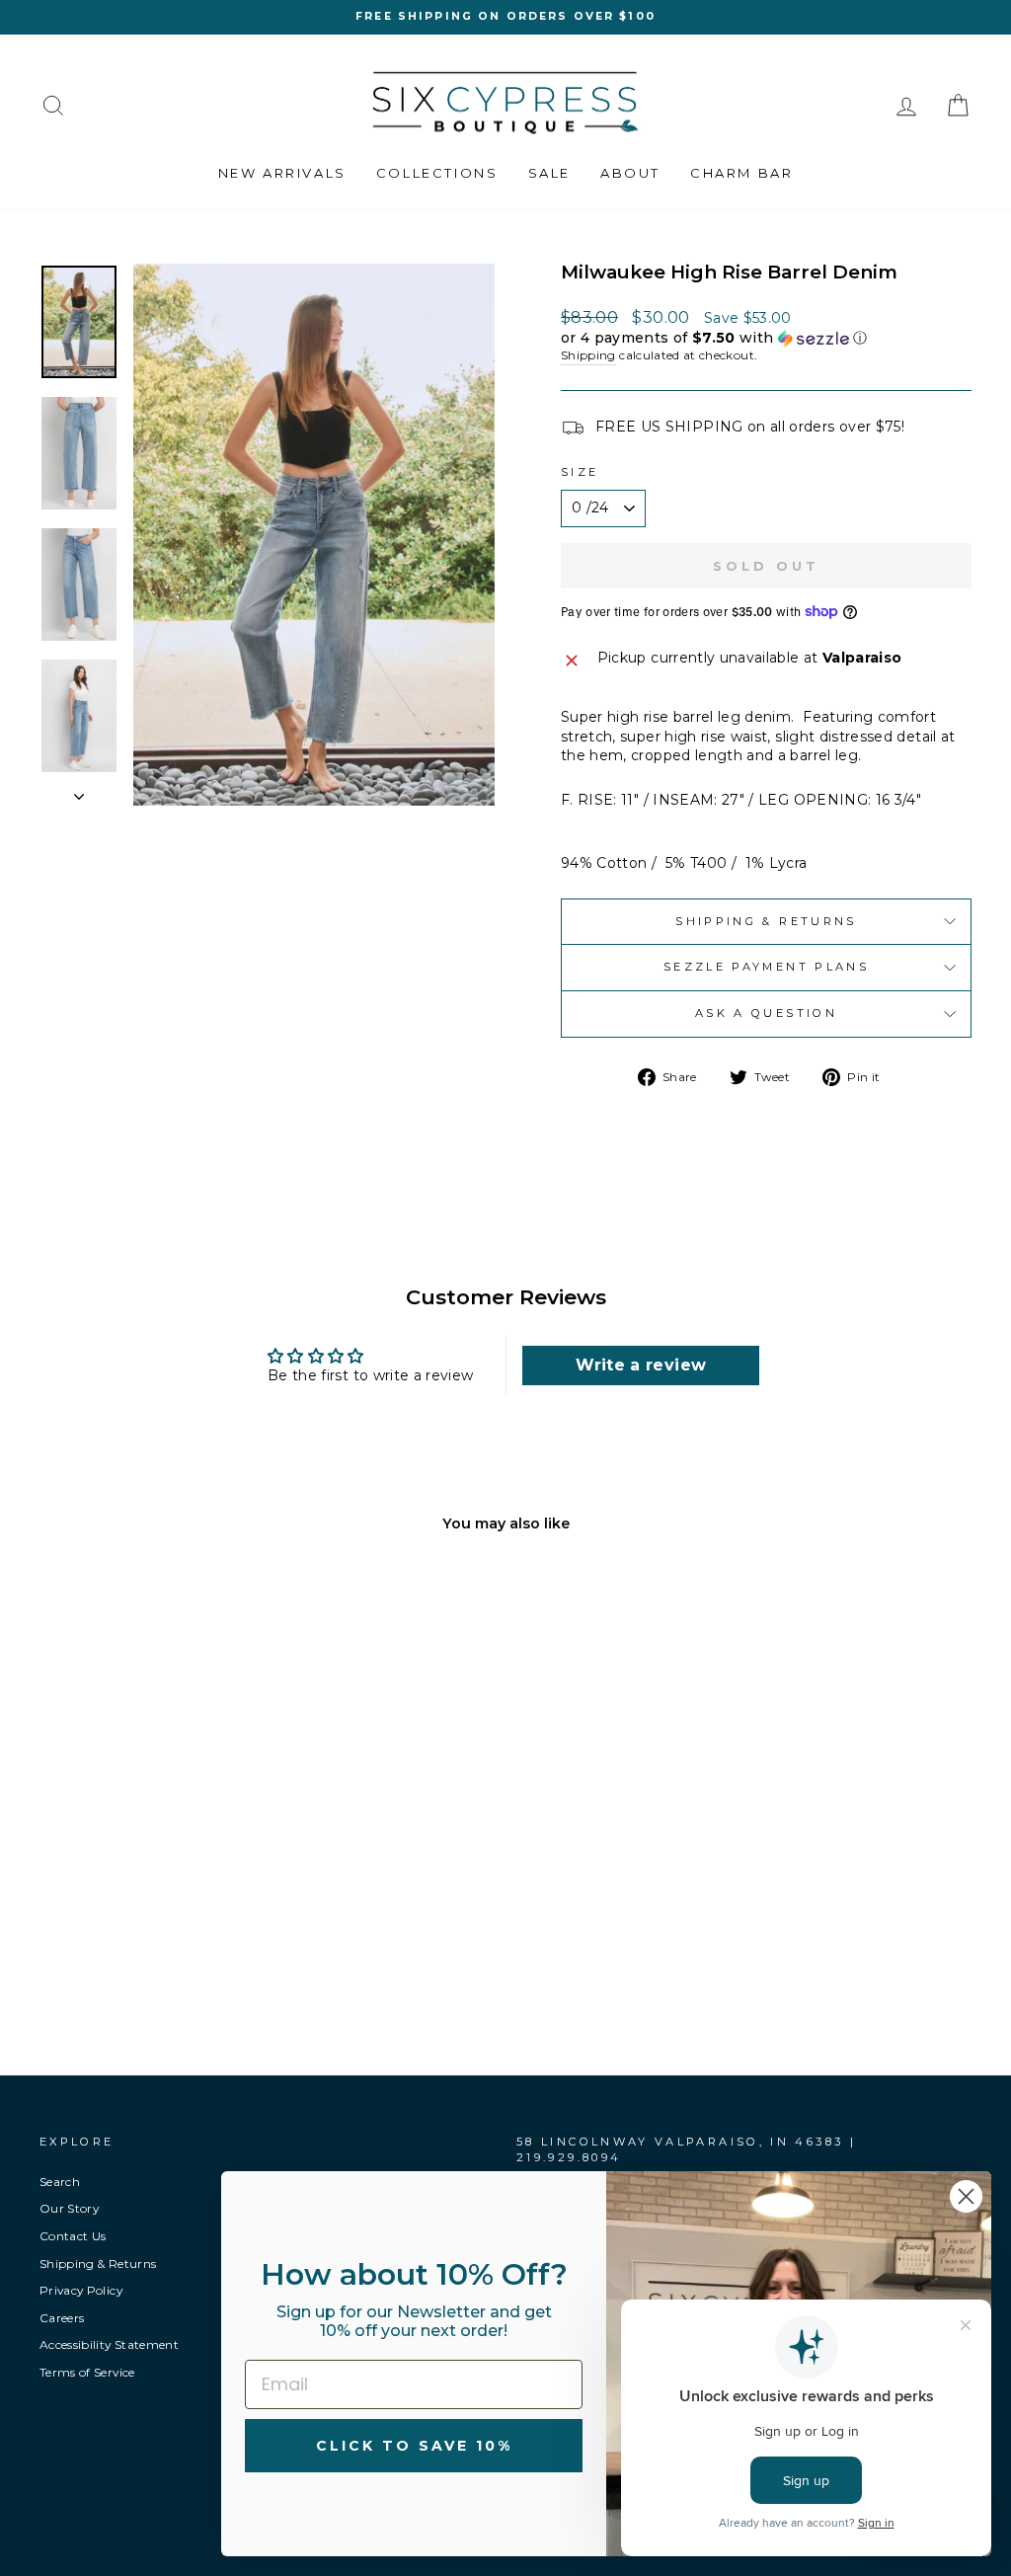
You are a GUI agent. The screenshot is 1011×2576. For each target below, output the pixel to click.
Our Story (69, 2208)
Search (60, 2182)
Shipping (588, 355)
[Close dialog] (966, 2196)
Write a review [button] (641, 1365)
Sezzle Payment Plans (766, 967)
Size (580, 472)
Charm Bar (741, 173)
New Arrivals (282, 173)
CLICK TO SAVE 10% (414, 2446)
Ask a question (766, 1013)
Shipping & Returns (766, 921)
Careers (62, 2318)
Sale (549, 173)
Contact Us (73, 2236)
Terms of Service (87, 2372)
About (630, 173)
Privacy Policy (81, 2290)
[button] (766, 338)
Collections (437, 173)
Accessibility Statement (109, 2344)
